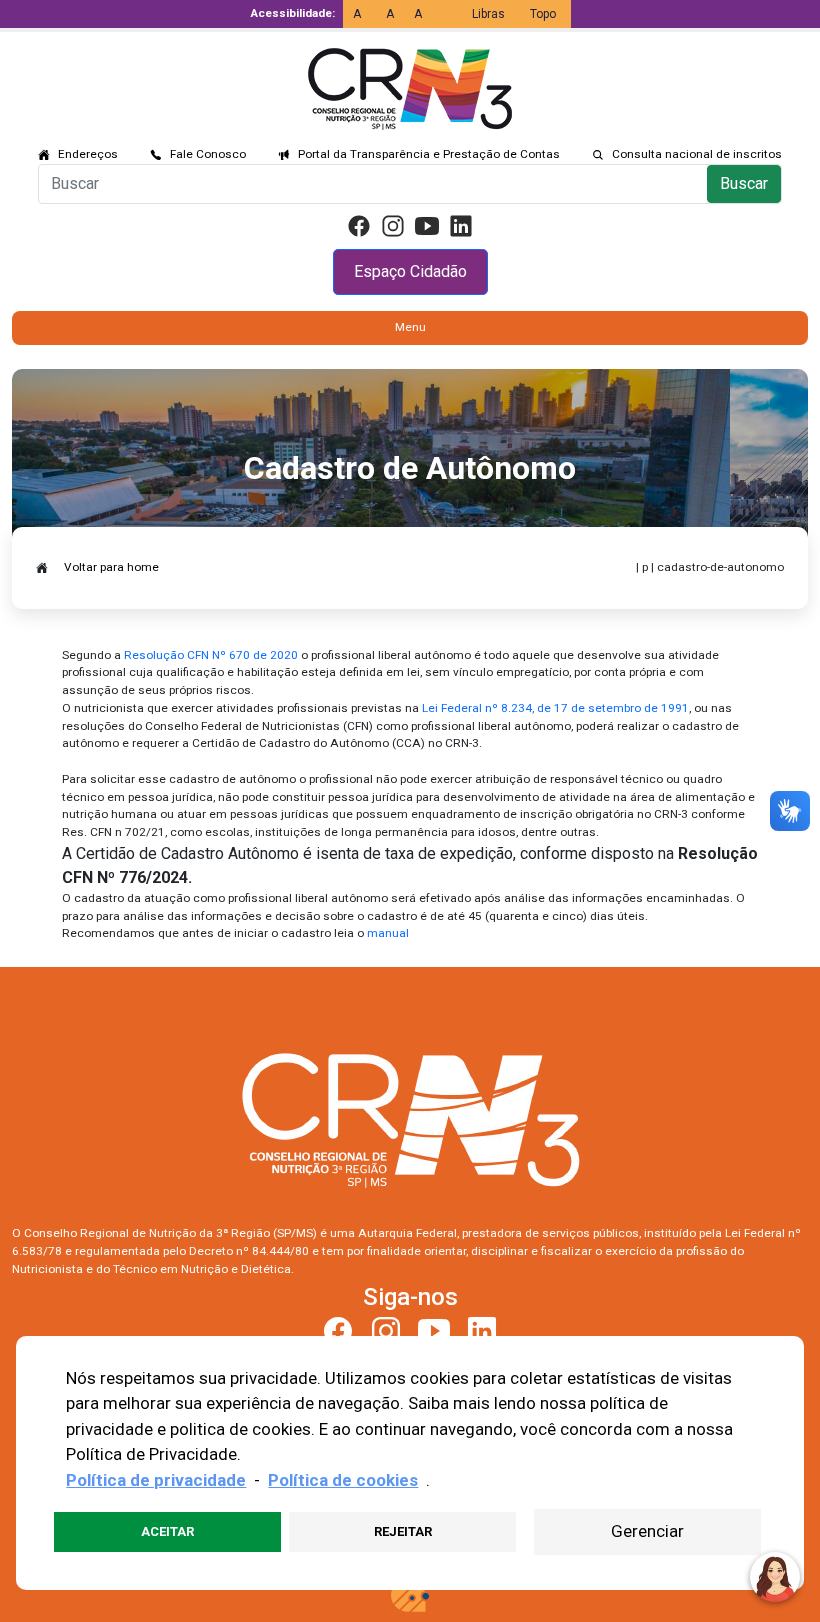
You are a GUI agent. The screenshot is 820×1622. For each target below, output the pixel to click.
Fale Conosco (208, 154)
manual (388, 933)
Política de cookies (343, 1480)
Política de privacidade (156, 1480)
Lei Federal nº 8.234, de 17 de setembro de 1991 (555, 708)
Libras (488, 14)
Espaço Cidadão (410, 271)
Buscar (744, 183)
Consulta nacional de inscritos (697, 154)
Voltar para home (111, 567)
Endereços (88, 154)
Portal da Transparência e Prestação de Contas (429, 154)
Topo (543, 14)
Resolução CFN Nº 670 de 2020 (211, 655)
